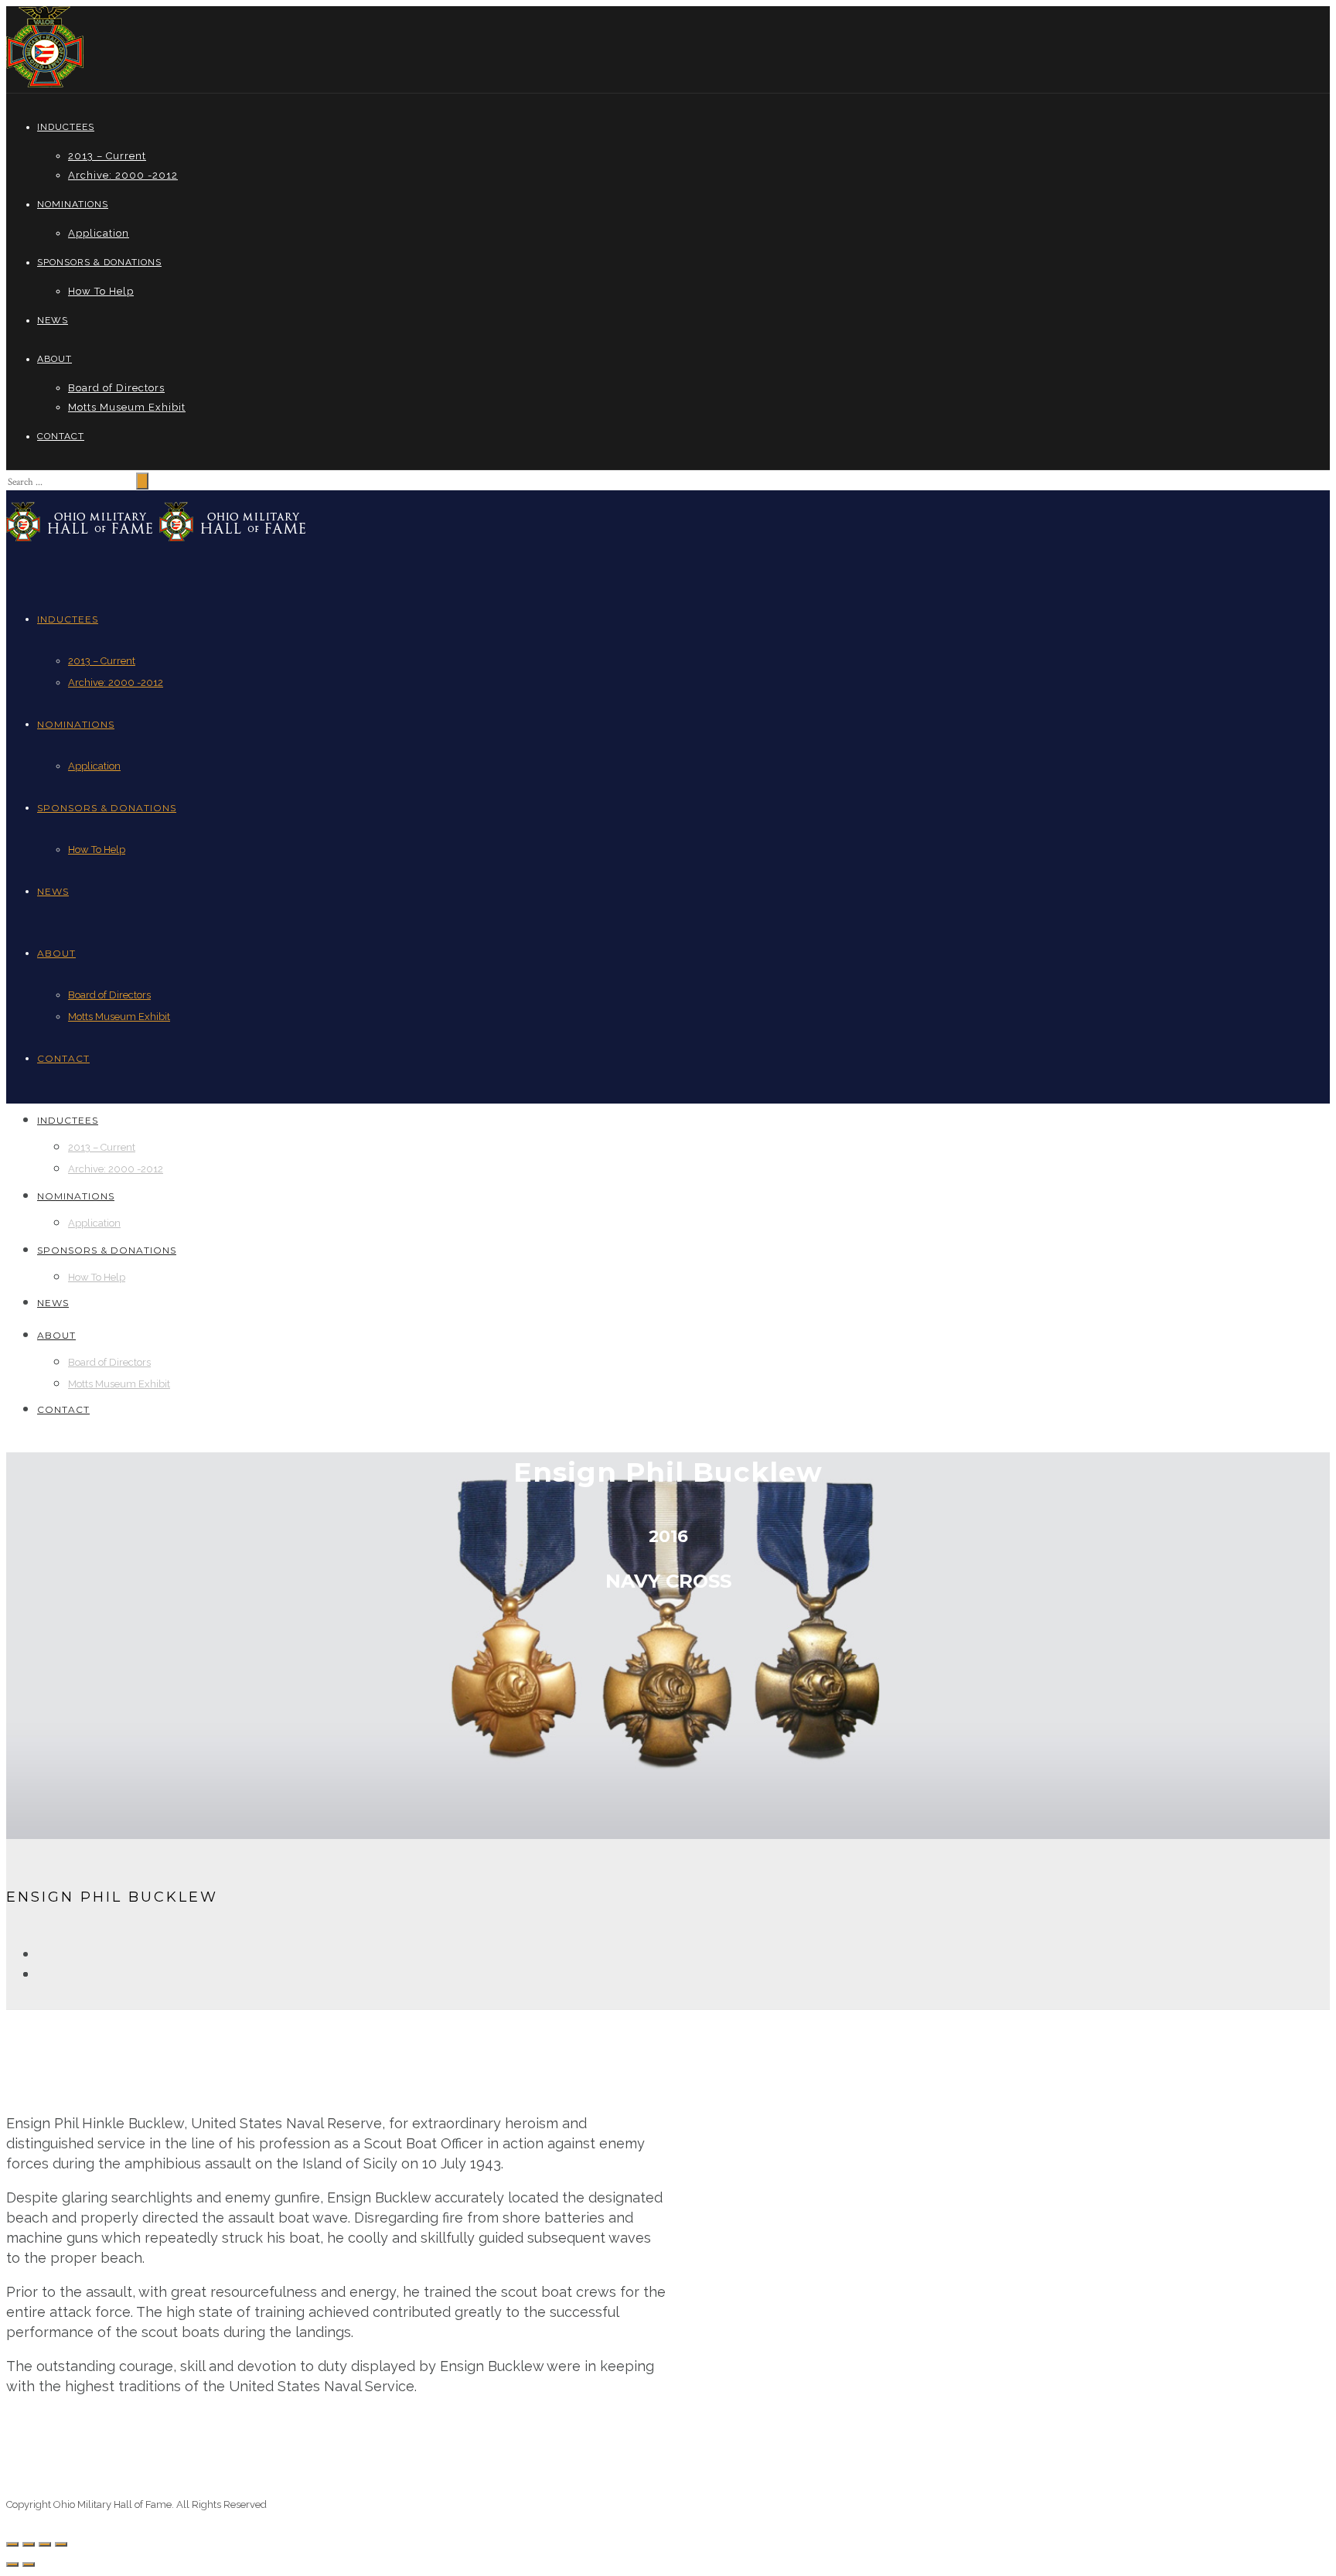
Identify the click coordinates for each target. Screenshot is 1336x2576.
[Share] (29, 2544)
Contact (61, 436)
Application (99, 233)
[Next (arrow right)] (29, 2564)
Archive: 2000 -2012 (123, 175)
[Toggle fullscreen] (45, 2544)
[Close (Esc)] (12, 2544)
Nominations (73, 204)
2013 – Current (107, 156)
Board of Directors (116, 388)
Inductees (66, 127)
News (53, 320)
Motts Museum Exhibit (127, 407)
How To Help (101, 291)
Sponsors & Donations (99, 262)
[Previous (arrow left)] (12, 2564)
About (55, 359)
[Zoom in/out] (61, 2544)
